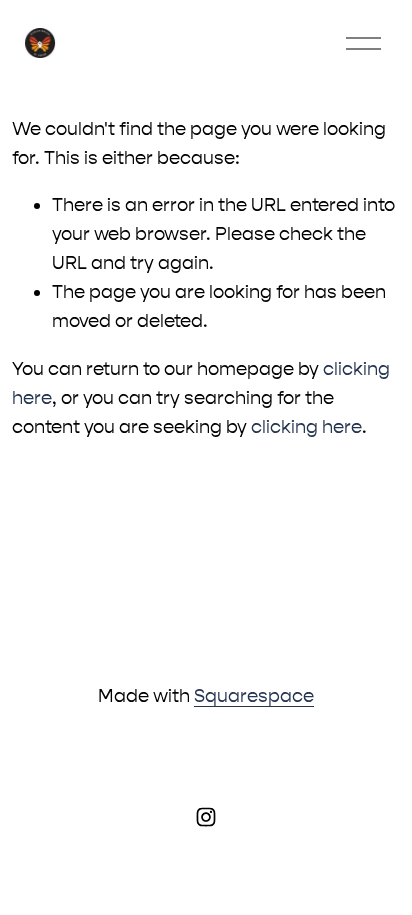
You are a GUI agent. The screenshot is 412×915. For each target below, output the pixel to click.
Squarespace (254, 696)
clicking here (306, 427)
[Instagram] (206, 817)
